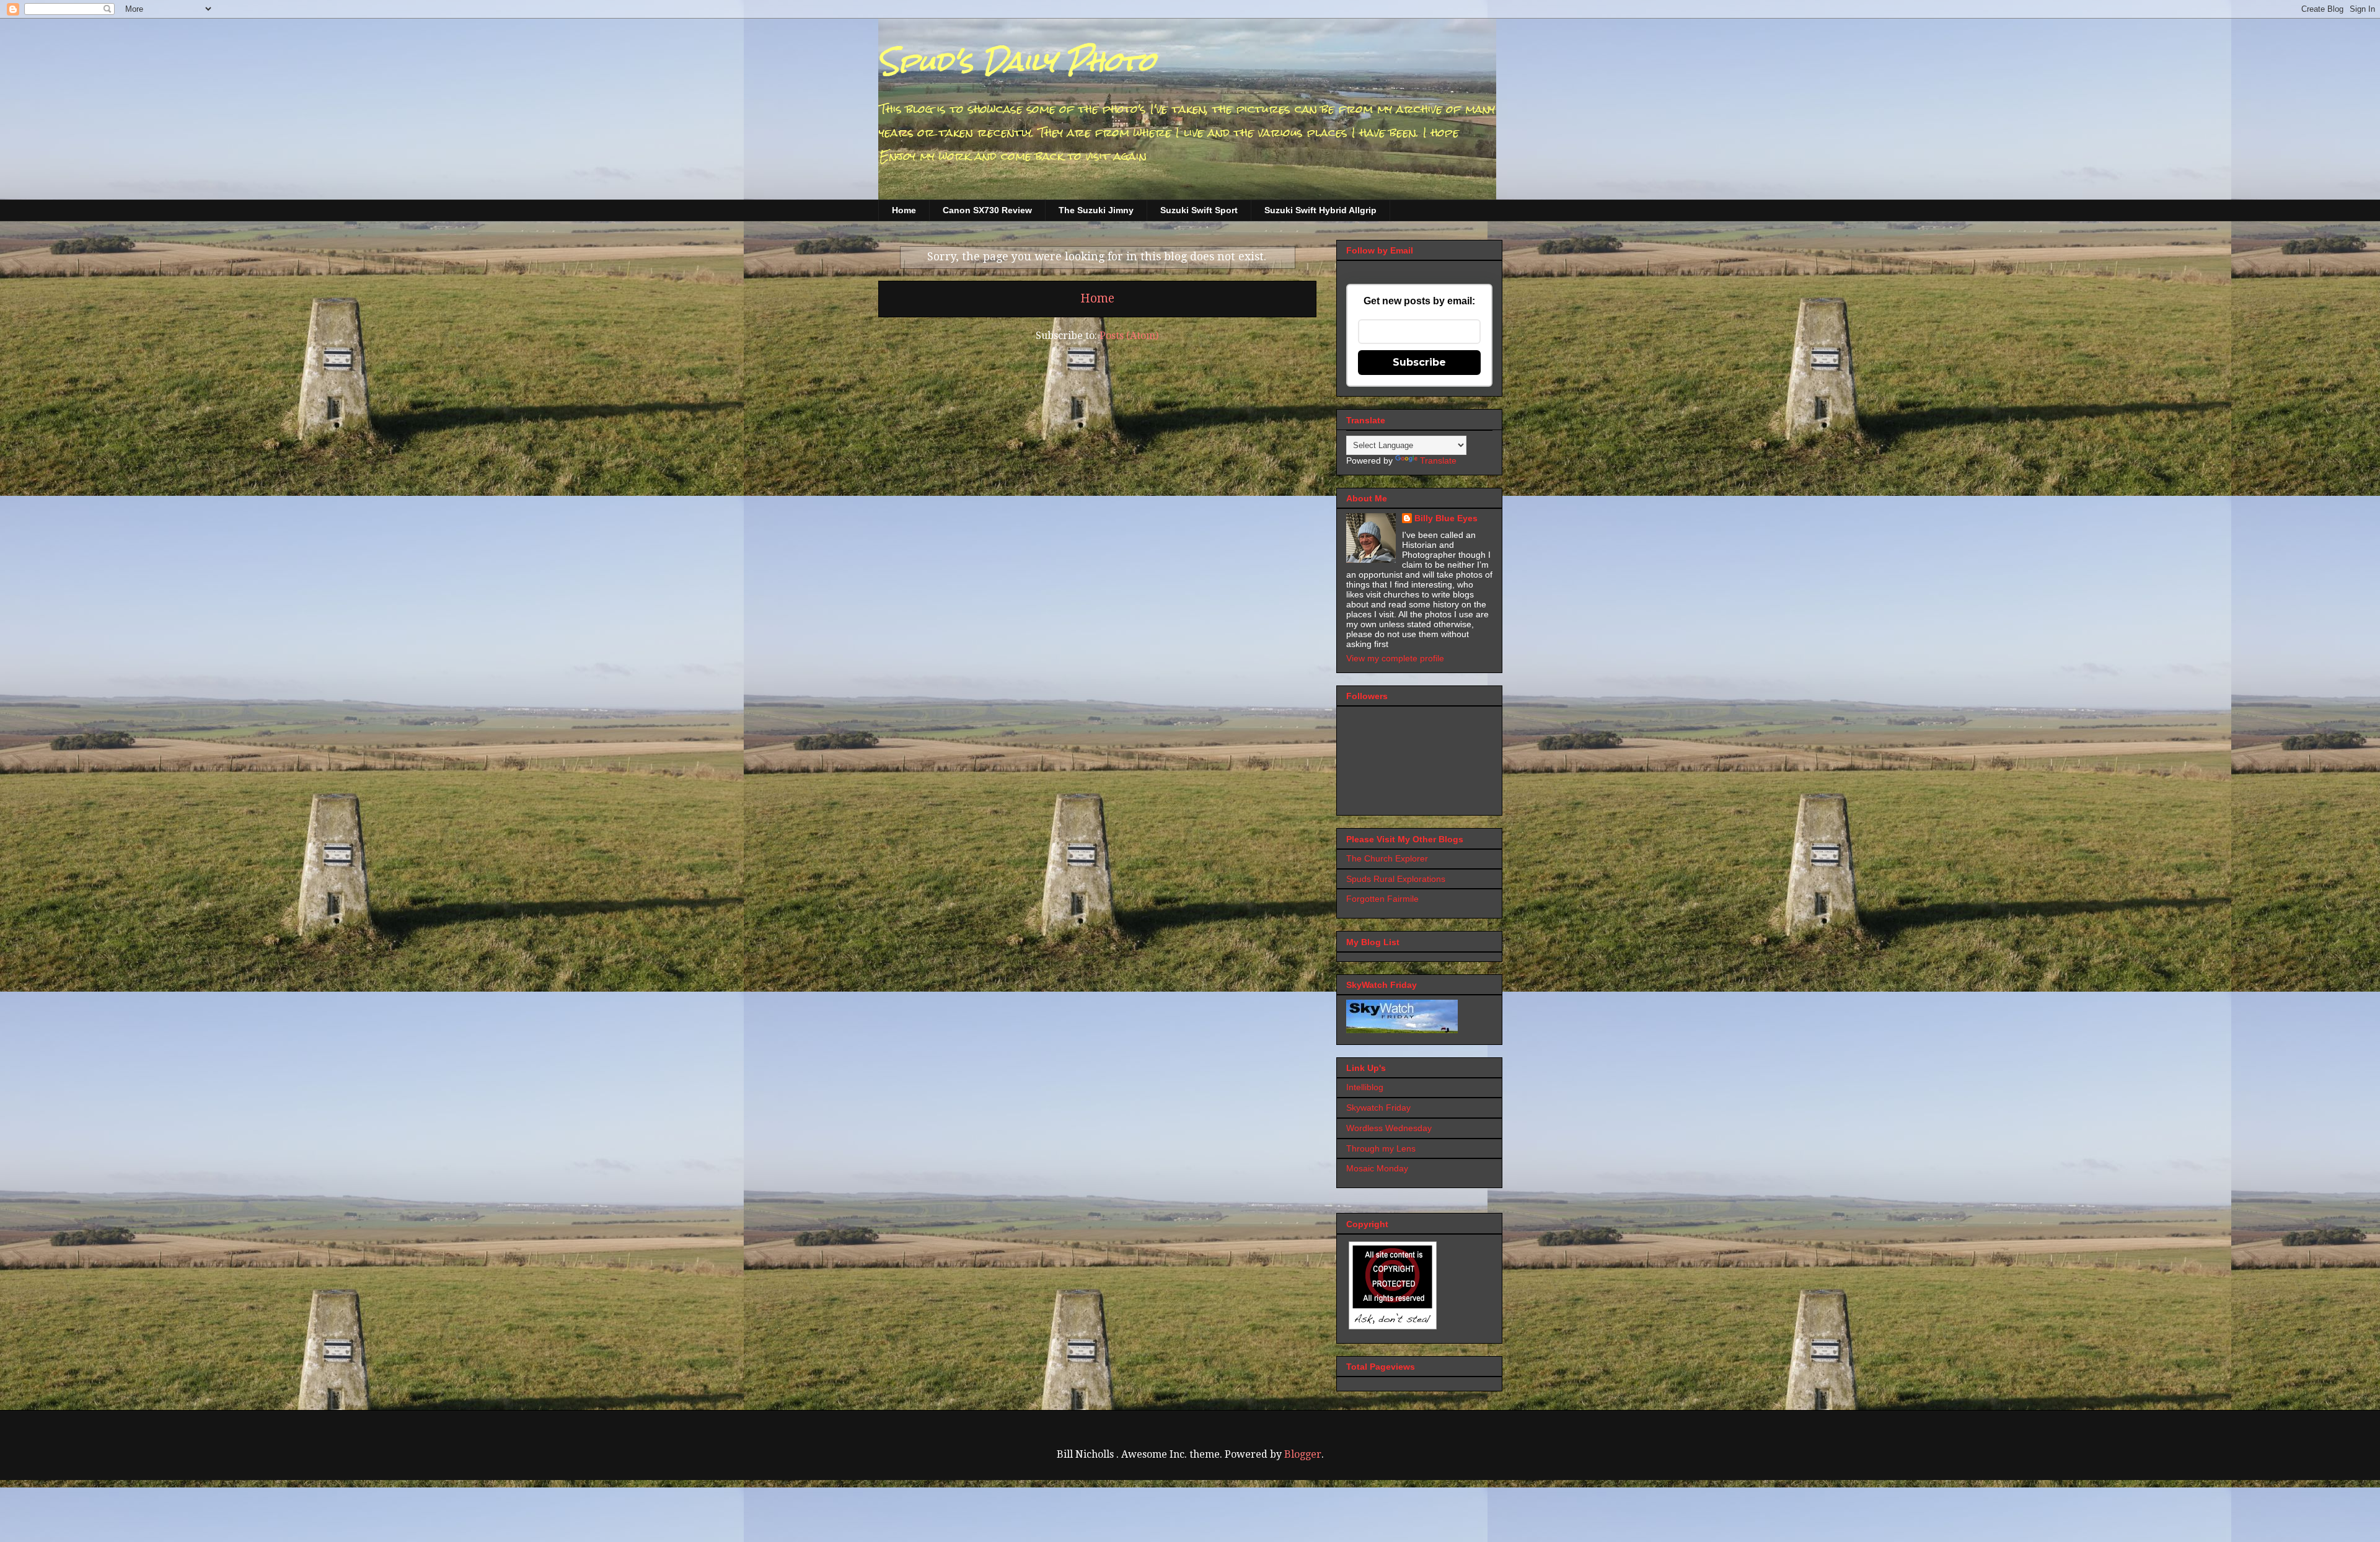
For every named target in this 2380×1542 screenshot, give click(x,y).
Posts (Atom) (1129, 336)
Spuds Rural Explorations (1396, 879)
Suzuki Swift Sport (1199, 210)
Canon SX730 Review (987, 210)
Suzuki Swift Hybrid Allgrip (1320, 210)
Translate (1438, 460)
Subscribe (1419, 362)
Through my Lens (1381, 1148)
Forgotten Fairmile (1382, 899)
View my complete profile (1395, 658)
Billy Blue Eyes (1446, 518)
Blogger (1303, 1454)
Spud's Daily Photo (1017, 61)
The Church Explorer (1387, 858)
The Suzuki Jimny (1096, 210)
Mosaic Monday (1377, 1168)
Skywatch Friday (1378, 1108)
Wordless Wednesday (1389, 1128)
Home (904, 210)
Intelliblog (1365, 1087)
